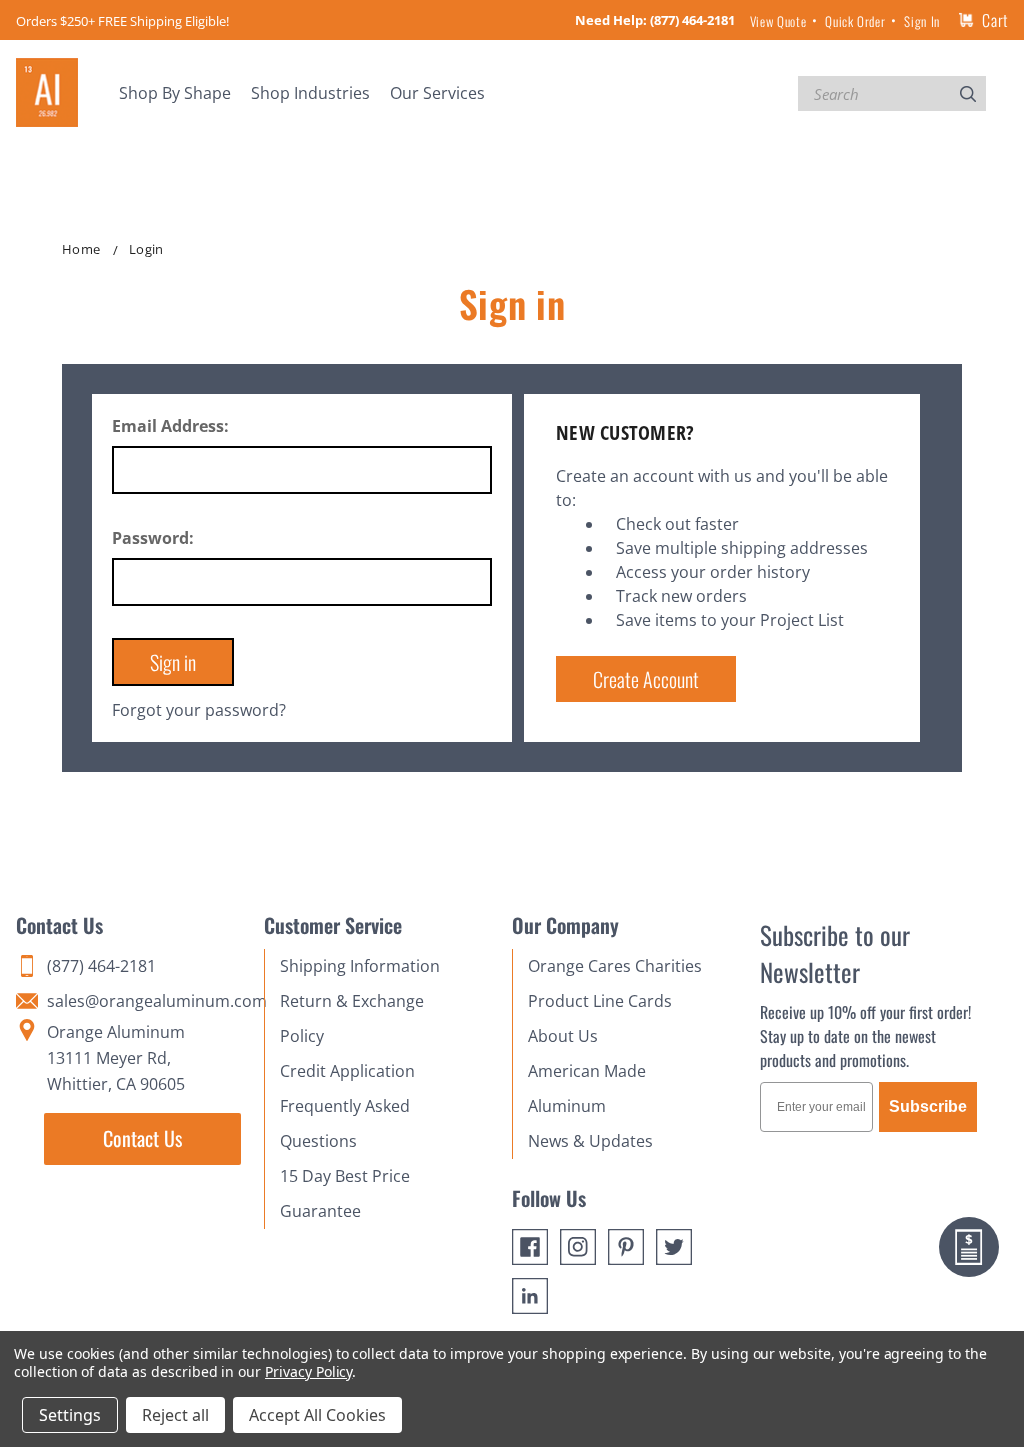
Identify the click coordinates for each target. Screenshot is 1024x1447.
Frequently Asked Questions (345, 1123)
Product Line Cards (600, 1001)
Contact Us (142, 1138)
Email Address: (170, 426)
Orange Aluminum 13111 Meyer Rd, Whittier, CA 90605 (116, 1058)
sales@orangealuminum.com (145, 1001)
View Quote (778, 21)
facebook (530, 1247)
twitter (674, 1247)
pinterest (626, 1247)
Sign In (921, 21)
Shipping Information (360, 966)
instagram (578, 1247)
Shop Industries (310, 93)
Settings (70, 1415)
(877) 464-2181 (692, 20)
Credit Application (347, 1071)
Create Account (646, 679)
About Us (563, 1036)
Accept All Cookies (317, 1415)
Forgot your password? (199, 710)
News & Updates (590, 1141)
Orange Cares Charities (615, 966)
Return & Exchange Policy (352, 1018)
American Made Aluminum (587, 1088)
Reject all (175, 1415)
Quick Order (855, 21)
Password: (153, 538)
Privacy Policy (308, 1371)
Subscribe (928, 1106)
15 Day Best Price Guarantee (345, 1193)
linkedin (530, 1296)
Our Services (437, 93)
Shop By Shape (175, 93)
